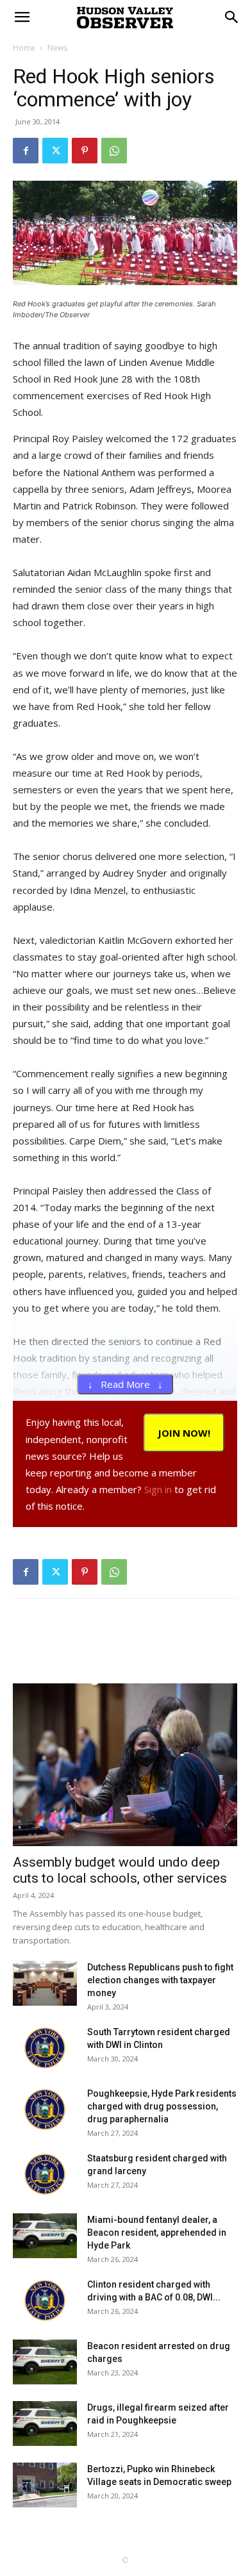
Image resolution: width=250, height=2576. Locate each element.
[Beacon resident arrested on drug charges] (45, 2362)
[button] (232, 17)
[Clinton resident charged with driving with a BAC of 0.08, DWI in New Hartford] (45, 2300)
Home (24, 48)
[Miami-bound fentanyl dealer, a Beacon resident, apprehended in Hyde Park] (45, 2236)
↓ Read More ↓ (125, 1384)
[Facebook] (26, 151)
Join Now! (184, 1433)
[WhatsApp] (114, 151)
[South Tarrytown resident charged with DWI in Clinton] (45, 2048)
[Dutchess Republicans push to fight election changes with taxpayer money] (45, 1983)
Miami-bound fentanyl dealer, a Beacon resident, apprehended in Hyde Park (157, 2233)
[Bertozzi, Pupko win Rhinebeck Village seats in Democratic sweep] (45, 2485)
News (57, 48)
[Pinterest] (85, 151)
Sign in (158, 1489)
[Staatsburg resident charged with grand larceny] (45, 2174)
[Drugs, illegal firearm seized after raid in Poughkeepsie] (45, 2423)
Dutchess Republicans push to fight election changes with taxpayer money (160, 1980)
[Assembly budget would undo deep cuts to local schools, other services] (125, 1765)
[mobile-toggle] (22, 17)
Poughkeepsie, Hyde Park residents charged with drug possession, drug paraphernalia (162, 2106)
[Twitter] (55, 151)
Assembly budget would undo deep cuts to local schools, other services (120, 1870)
